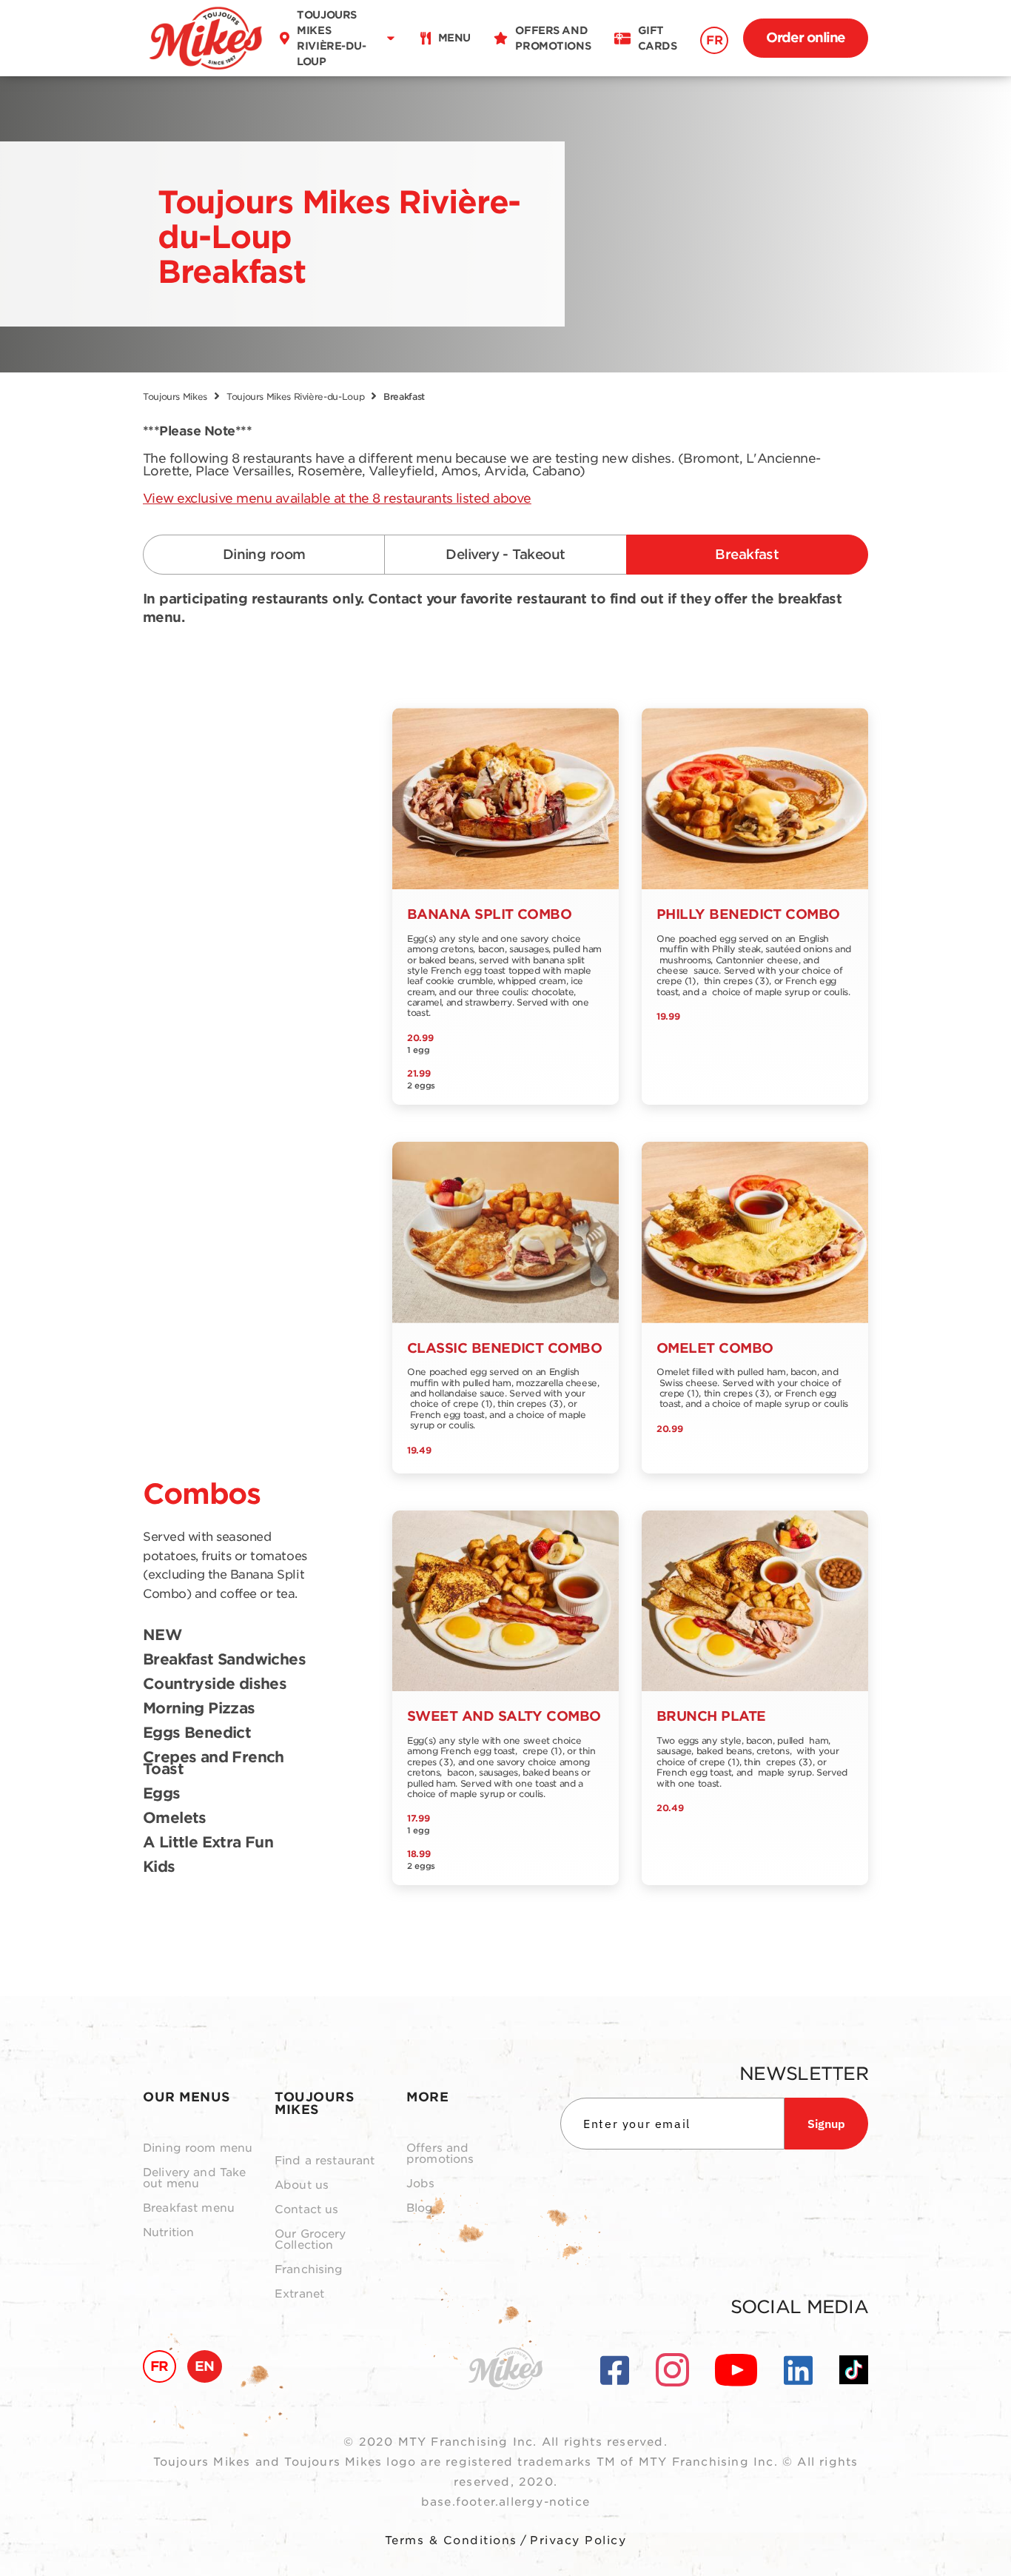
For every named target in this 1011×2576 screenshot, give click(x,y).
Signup (826, 2124)
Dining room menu (198, 2148)
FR (714, 40)
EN (205, 2366)
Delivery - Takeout (505, 554)
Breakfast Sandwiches (224, 1660)
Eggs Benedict (197, 1733)
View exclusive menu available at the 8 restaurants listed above (337, 498)
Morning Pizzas (199, 1709)
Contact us (307, 2210)
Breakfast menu (189, 2208)
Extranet (299, 2294)
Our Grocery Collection (310, 2240)
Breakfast (747, 554)
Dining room (264, 554)
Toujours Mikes (175, 397)
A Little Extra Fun (208, 1843)
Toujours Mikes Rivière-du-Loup (295, 397)
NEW (162, 1636)
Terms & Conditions (451, 2540)
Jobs (421, 2184)
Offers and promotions (440, 2154)
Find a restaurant (325, 2161)
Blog (420, 2208)
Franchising (309, 2270)
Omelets (175, 1819)
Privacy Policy (578, 2540)
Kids (159, 1867)
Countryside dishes (215, 1685)
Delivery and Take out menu (195, 2178)
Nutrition (168, 2233)
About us (302, 2185)
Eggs (162, 1794)
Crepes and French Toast (214, 1764)
